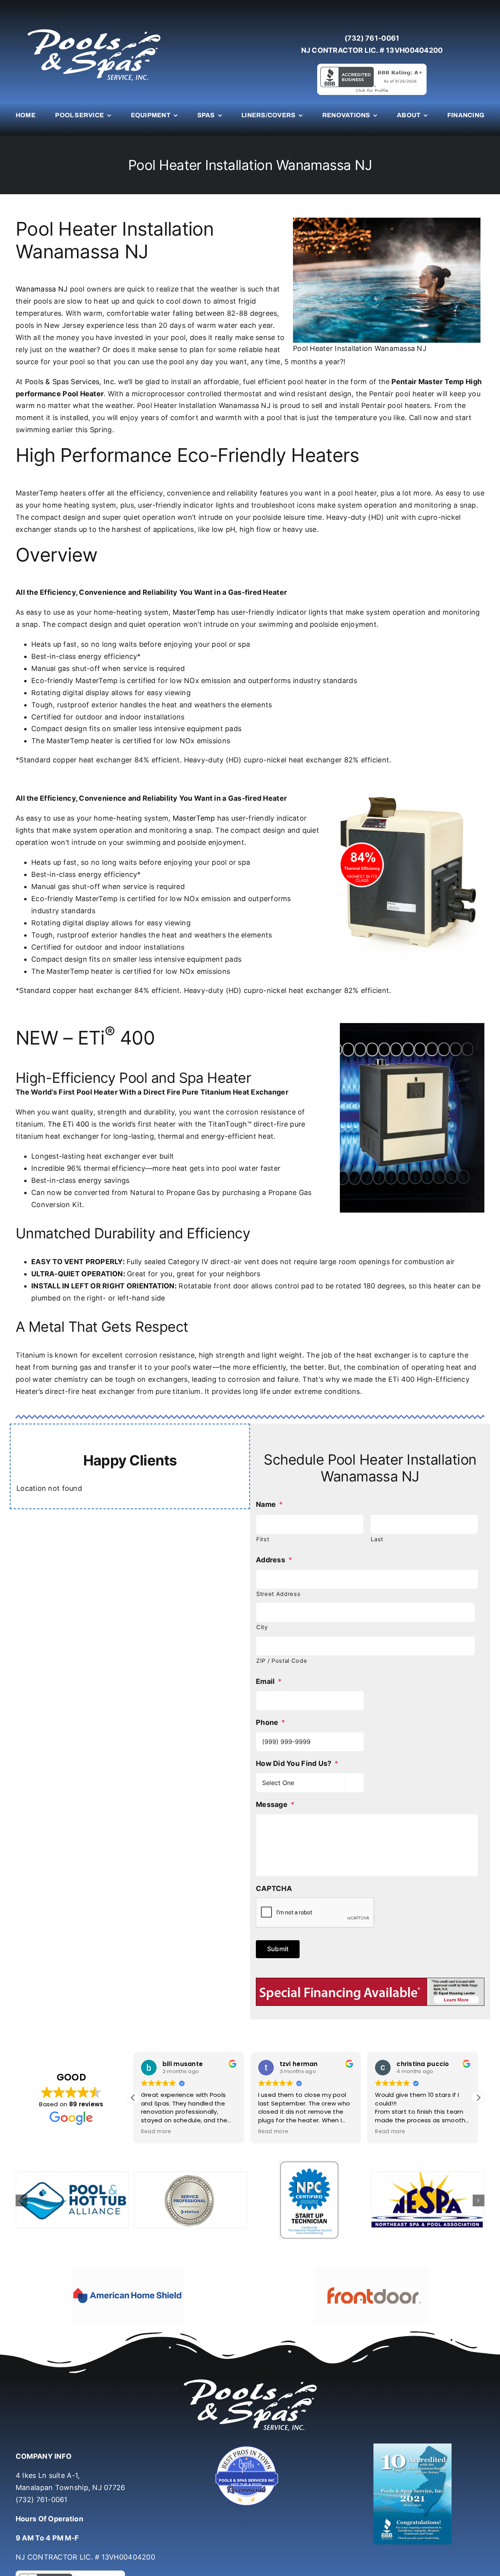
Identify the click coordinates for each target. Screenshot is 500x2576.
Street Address (278, 1594)
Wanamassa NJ (42, 289)
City (262, 1627)
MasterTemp (194, 612)
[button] (478, 2098)
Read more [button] (156, 2132)
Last (377, 1539)
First (263, 1539)
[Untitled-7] (250, 2425)
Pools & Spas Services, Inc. (71, 382)
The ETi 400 (69, 1124)
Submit (278, 1949)
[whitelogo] (94, 29)
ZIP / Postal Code (282, 1661)
